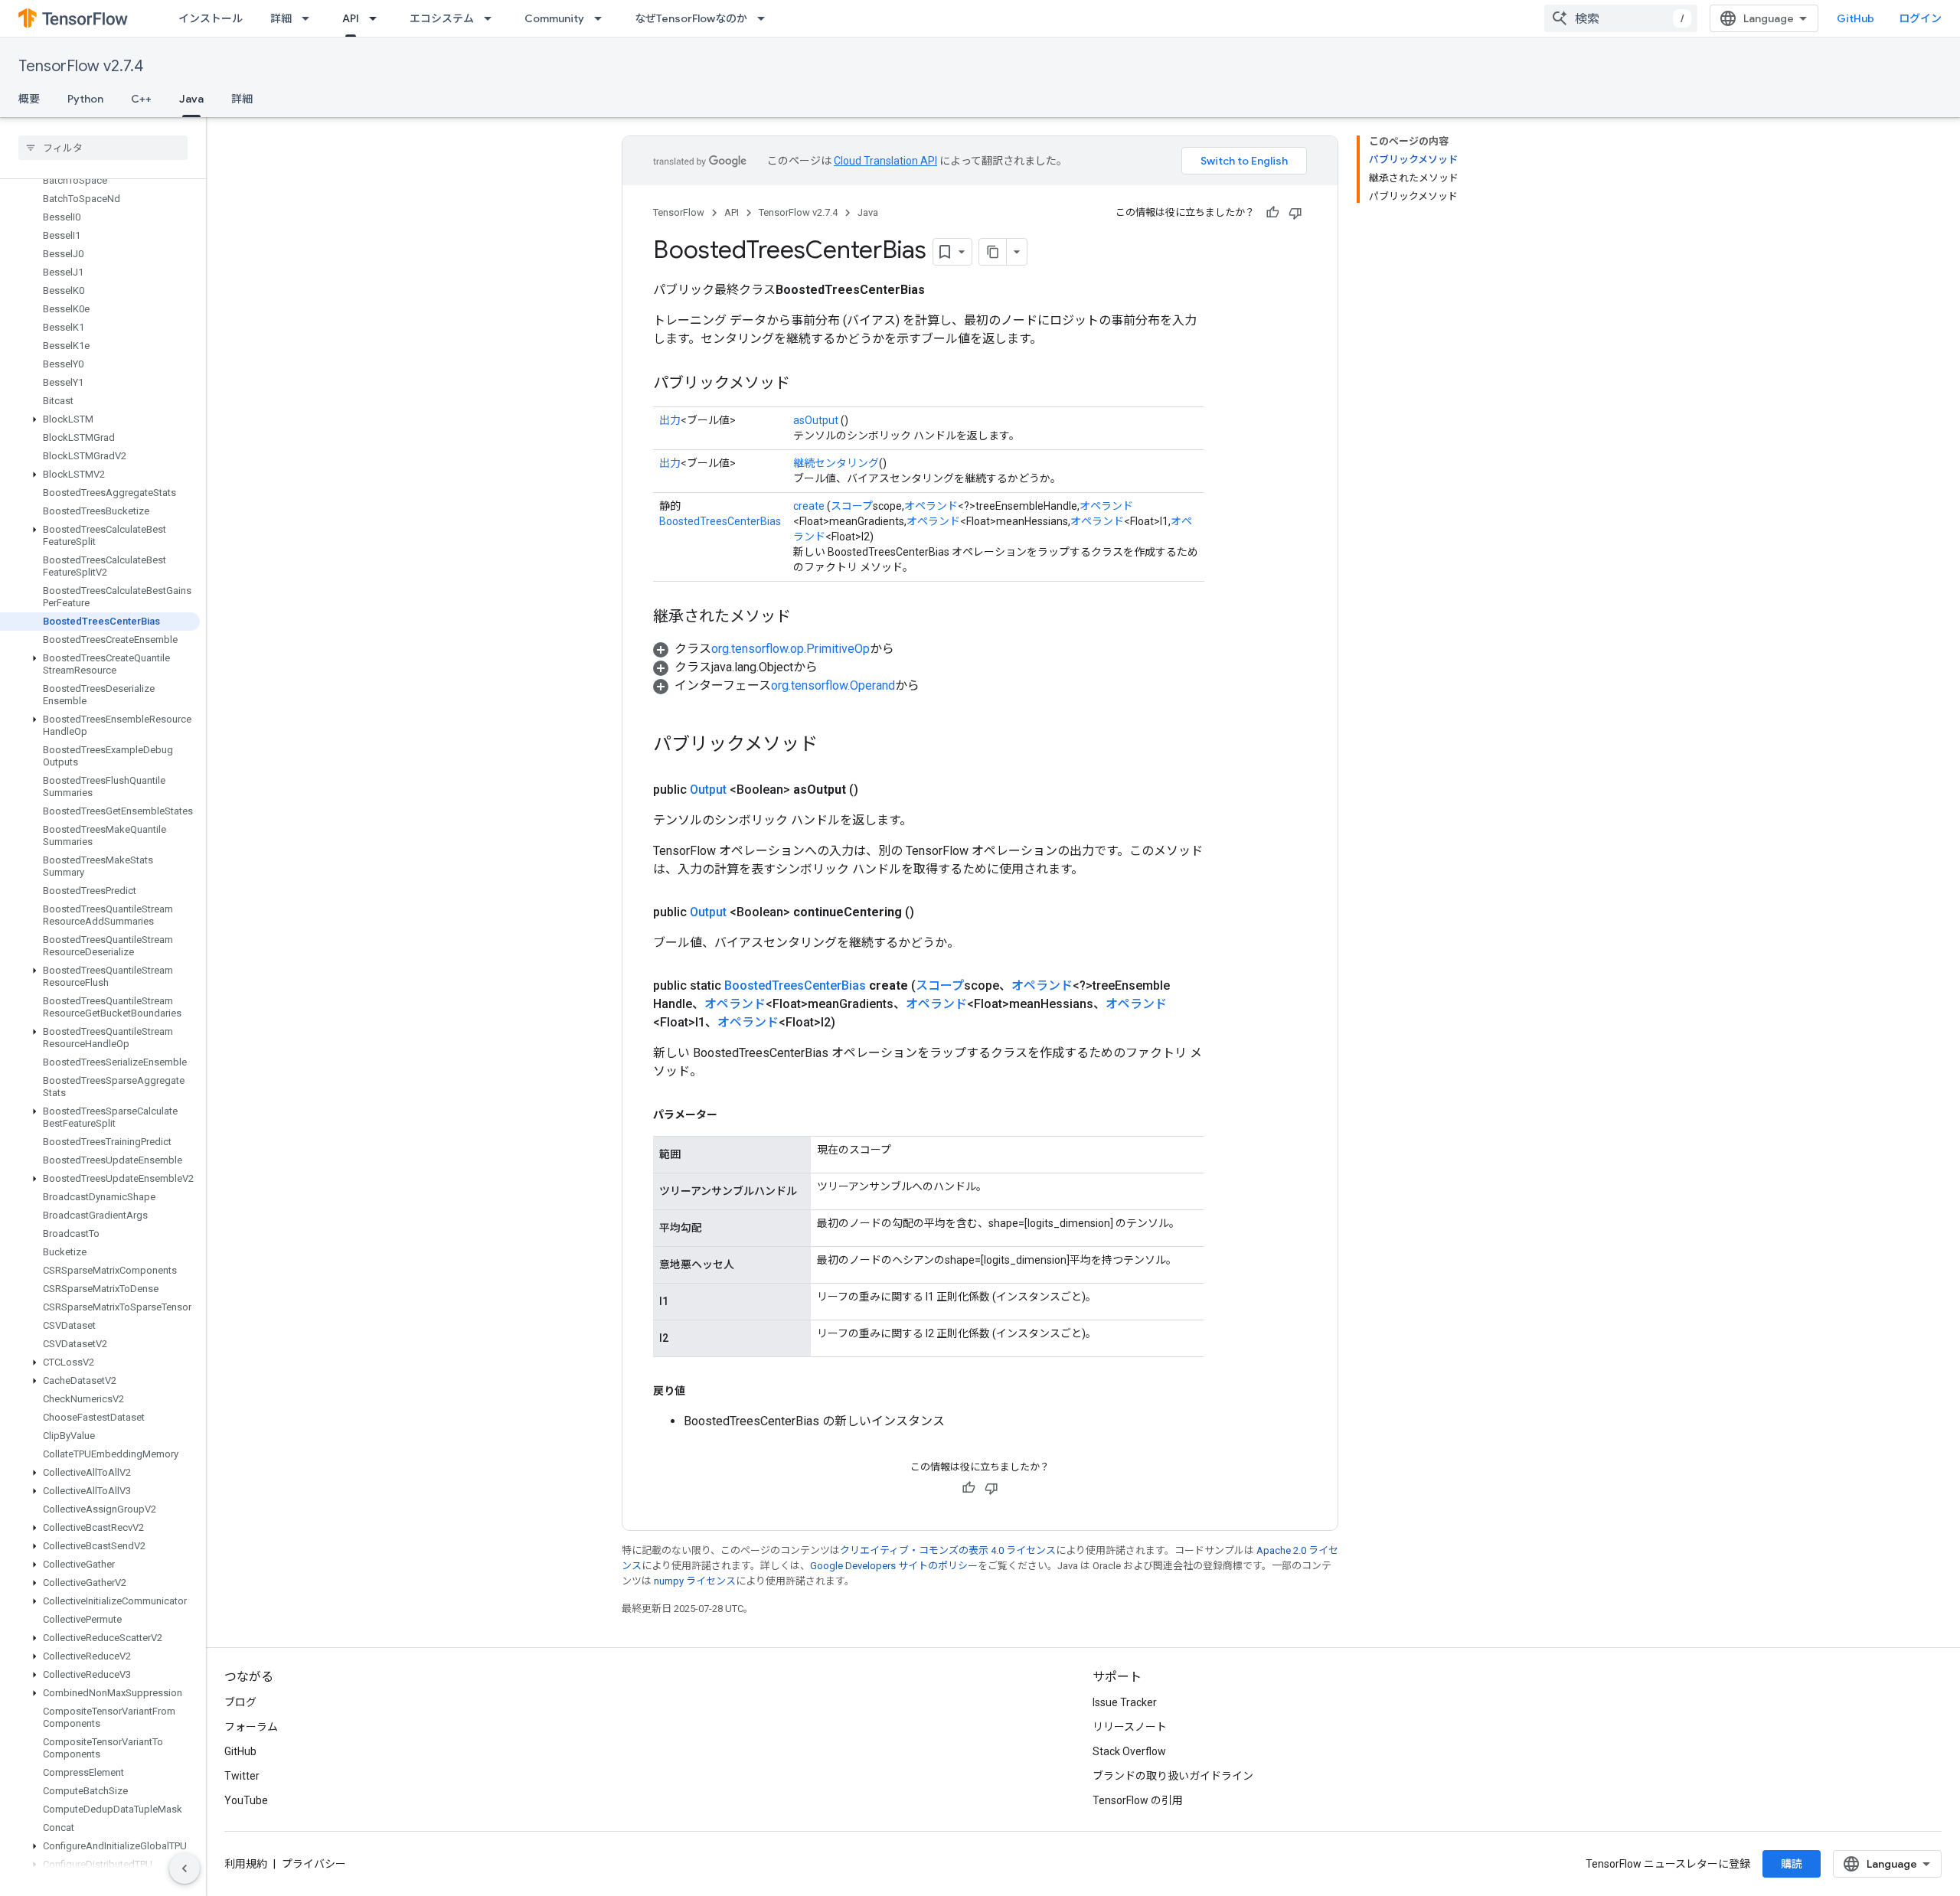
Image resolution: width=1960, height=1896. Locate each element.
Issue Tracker (1125, 1702)
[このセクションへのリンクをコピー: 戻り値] (701, 1391)
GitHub (1855, 18)
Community (554, 18)
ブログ (240, 1702)
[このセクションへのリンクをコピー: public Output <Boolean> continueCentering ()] (933, 912)
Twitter (242, 1776)
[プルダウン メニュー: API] (377, 18)
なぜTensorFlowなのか (691, 18)
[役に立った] (1272, 213)
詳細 (281, 18)
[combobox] (1621, 18)
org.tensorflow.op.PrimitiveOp (791, 649)
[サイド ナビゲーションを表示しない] (185, 1868)
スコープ (852, 506)
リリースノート (1130, 1727)
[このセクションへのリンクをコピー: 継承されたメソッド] (806, 618)
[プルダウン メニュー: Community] (603, 18)
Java (191, 99)
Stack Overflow (1129, 1751)
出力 (670, 420)
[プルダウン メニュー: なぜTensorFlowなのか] (766, 18)
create (809, 506)
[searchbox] (103, 148)
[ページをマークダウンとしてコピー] (993, 252)
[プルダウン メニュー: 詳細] (310, 18)
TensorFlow (679, 212)
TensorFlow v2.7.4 (81, 66)
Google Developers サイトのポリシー (894, 1566)
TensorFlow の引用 (1138, 1800)
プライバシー (314, 1864)
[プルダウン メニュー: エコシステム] (492, 18)
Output (708, 790)
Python (85, 99)
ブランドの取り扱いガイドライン (1173, 1776)
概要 (29, 99)
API (351, 18)
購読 (1792, 1864)
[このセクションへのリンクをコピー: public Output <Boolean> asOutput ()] (877, 790)
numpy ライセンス (695, 1581)
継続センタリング (836, 463)
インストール (211, 18)
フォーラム (251, 1727)
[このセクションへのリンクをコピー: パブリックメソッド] (805, 384)
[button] (100, 419)
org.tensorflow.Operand (833, 685)
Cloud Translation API (885, 161)
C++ (141, 99)
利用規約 (246, 1864)
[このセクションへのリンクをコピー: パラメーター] (733, 1114)
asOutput (816, 420)
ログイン (1920, 18)
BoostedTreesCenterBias (720, 521)
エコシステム (442, 18)
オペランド (931, 506)
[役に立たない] (1295, 213)
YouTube (246, 1800)
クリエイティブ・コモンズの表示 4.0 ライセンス (948, 1550)
